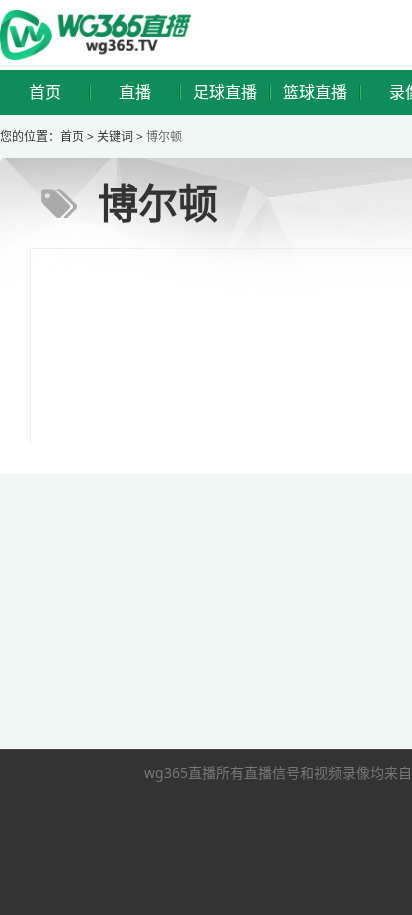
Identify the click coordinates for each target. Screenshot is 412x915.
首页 (45, 92)
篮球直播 (315, 92)
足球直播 (225, 92)
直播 (135, 92)
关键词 (115, 136)
